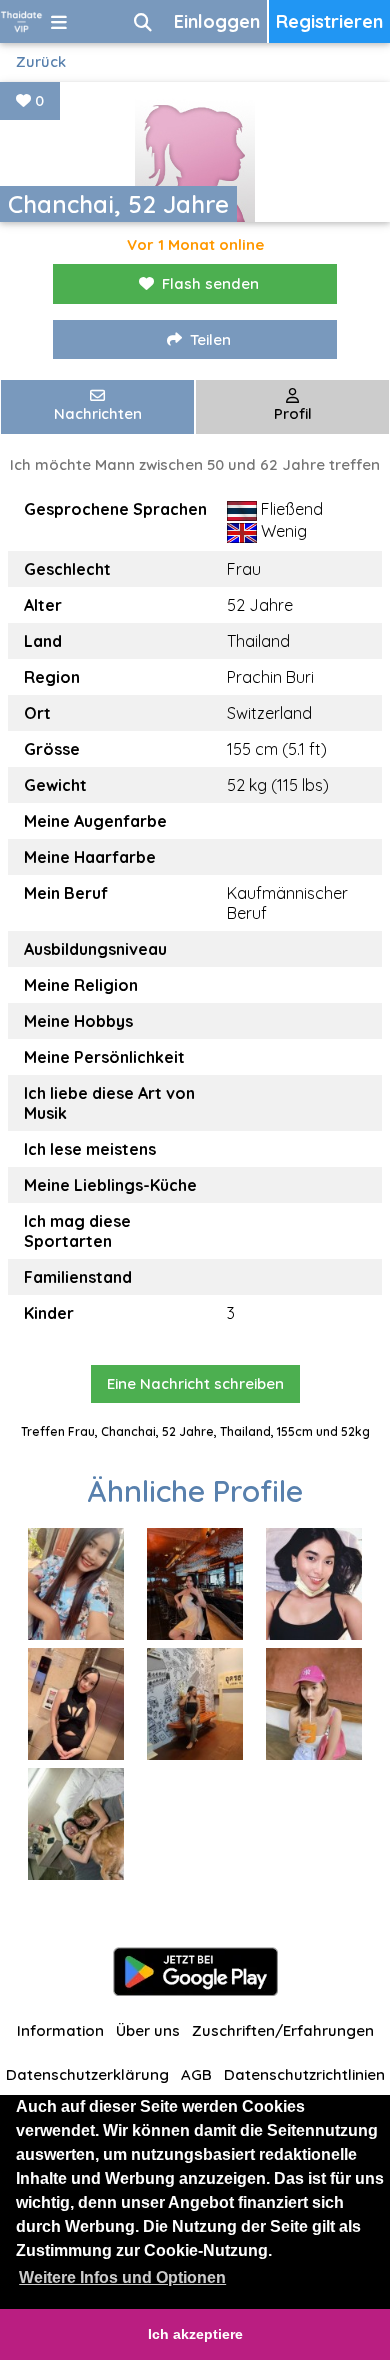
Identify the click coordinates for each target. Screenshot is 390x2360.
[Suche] (143, 21)
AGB (196, 2074)
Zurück (41, 61)
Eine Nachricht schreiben (195, 1383)
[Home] (21, 21)
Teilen (210, 339)
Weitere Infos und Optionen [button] (122, 2277)
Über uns (148, 2030)
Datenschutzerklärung (87, 2074)
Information (60, 2030)
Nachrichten (98, 413)
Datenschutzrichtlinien (304, 2074)
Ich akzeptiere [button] (195, 2334)
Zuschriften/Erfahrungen (283, 2030)
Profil (293, 413)
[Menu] (59, 21)
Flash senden (210, 283)
